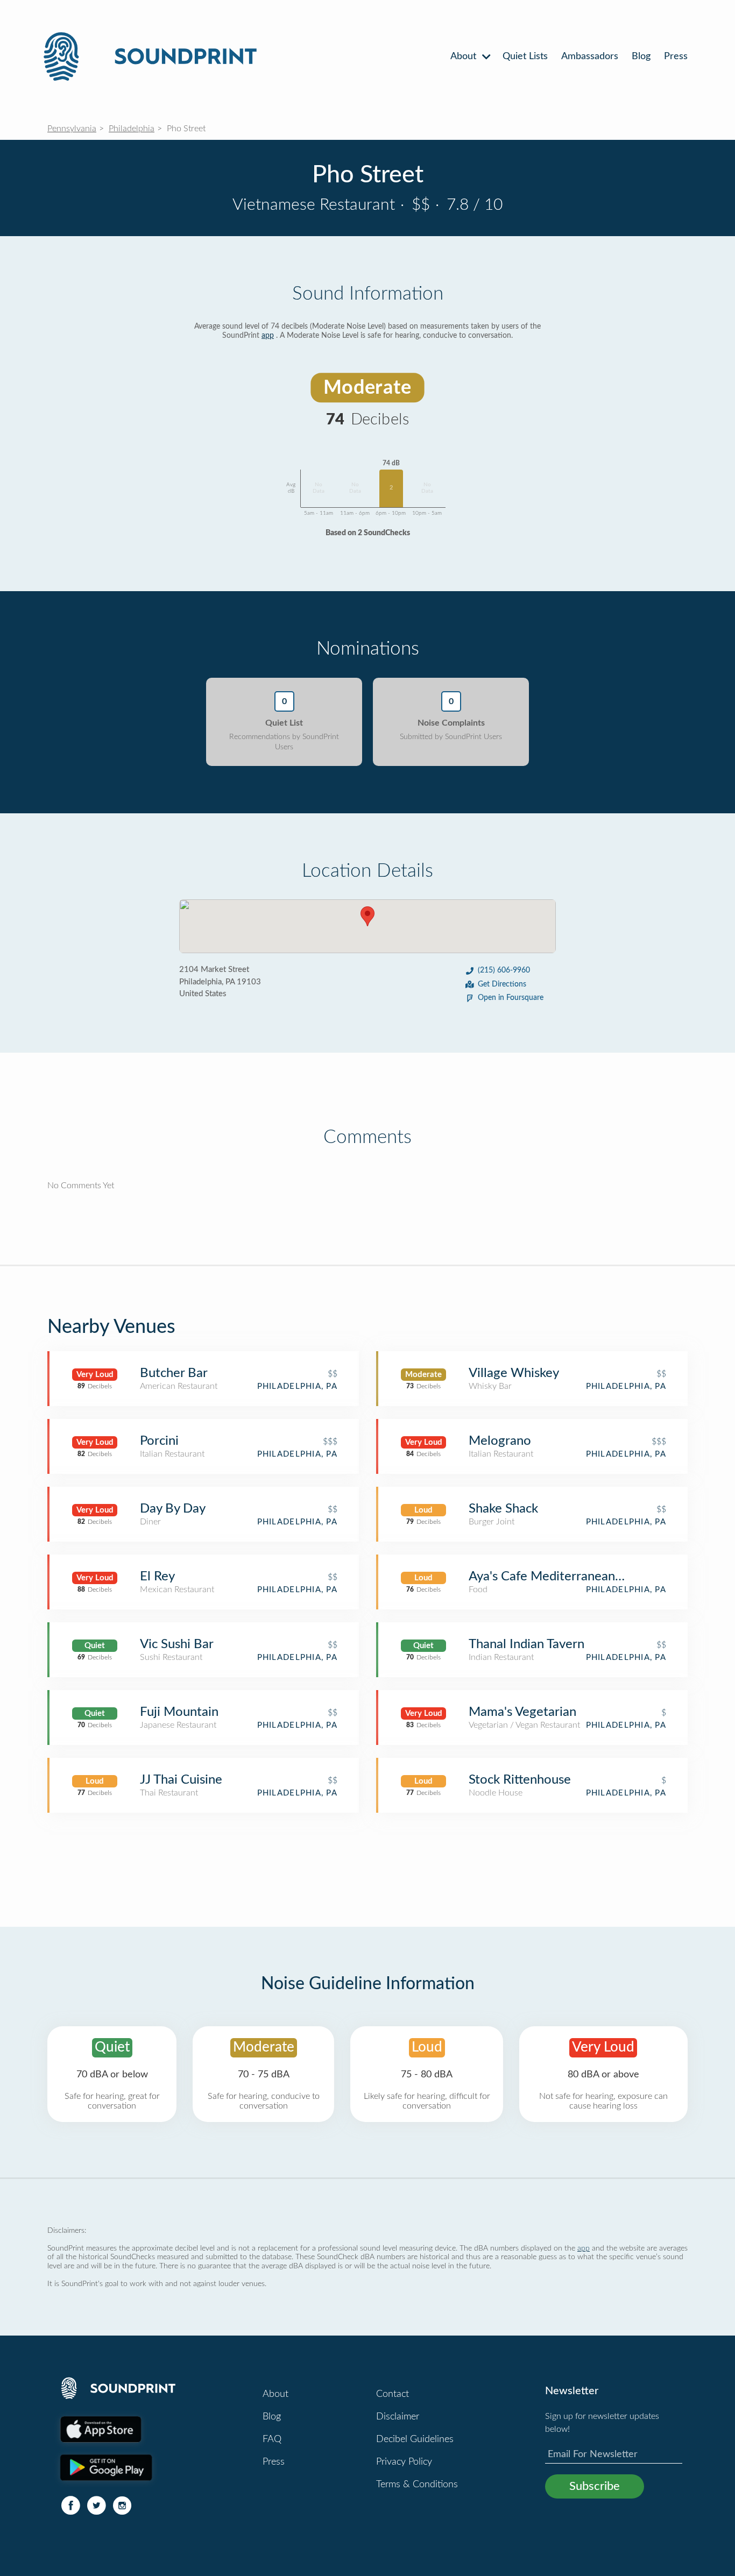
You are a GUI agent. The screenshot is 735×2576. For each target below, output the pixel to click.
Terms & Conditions (417, 2485)
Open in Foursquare (511, 998)
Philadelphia (132, 129)
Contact (393, 2394)
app (268, 336)
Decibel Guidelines (415, 2439)
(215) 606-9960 (504, 970)
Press (676, 56)
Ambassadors (590, 56)
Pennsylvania (72, 129)
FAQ (272, 2439)
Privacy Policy (404, 2462)
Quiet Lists (525, 56)
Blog (641, 56)
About (465, 56)
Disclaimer (398, 2417)
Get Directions (502, 984)
